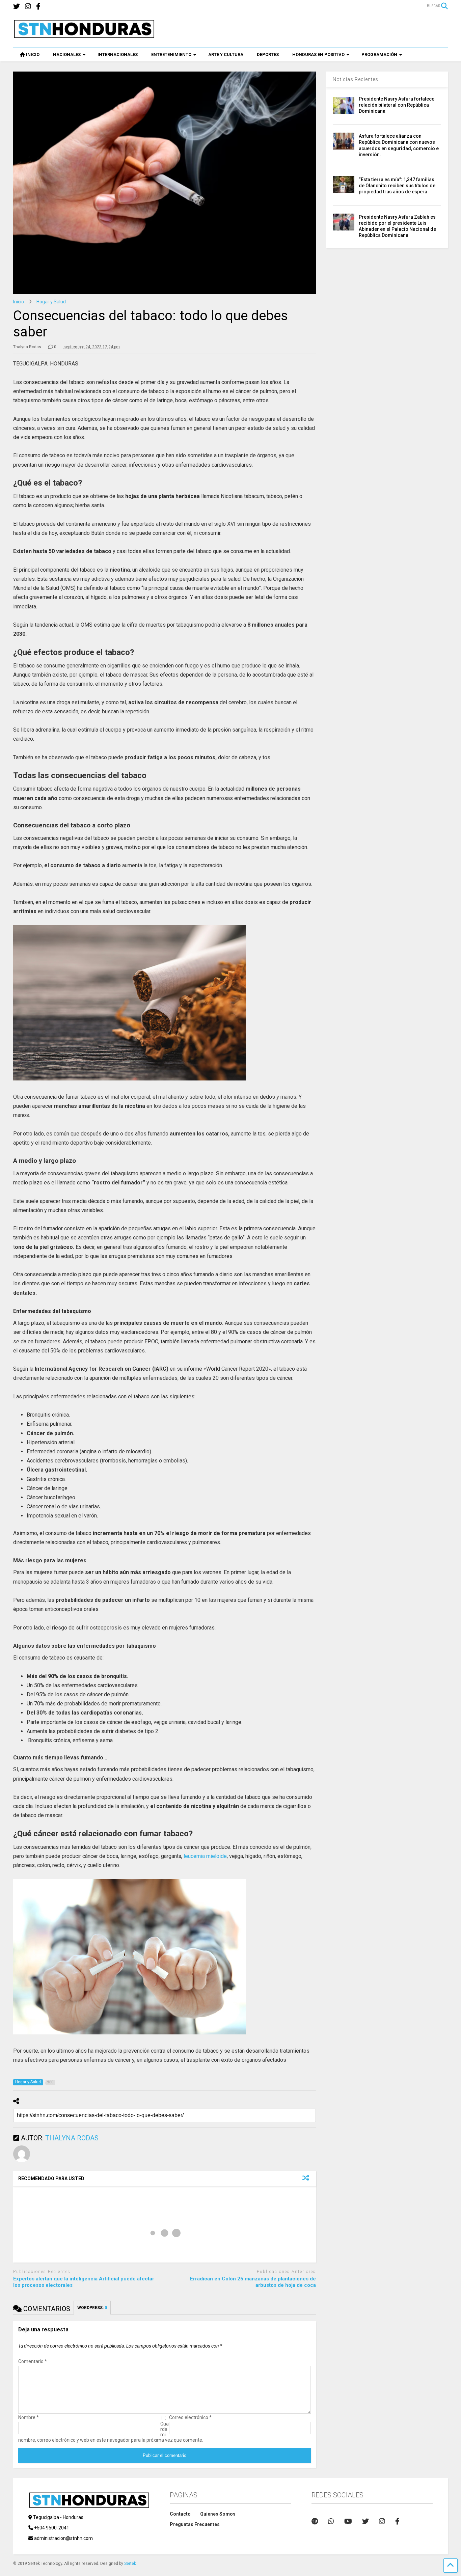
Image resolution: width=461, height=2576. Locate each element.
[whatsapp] (331, 2521)
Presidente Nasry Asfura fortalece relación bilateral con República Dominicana (397, 105)
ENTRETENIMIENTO (171, 54)
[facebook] (38, 7)
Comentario (33, 2361)
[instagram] (28, 7)
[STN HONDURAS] (84, 36)
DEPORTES (268, 54)
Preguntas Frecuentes (195, 2524)
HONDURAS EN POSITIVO (318, 54)
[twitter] (17, 7)
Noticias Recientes (356, 79)
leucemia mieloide (205, 1856)
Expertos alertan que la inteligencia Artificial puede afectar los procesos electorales (84, 2282)
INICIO (33, 54)
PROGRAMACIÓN (379, 54)
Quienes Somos (218, 2514)
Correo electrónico (190, 2417)
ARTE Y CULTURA (226, 54)
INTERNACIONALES (118, 54)
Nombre (29, 2417)
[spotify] (315, 2521)
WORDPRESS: (92, 2308)
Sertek (130, 2564)
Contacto (180, 2514)
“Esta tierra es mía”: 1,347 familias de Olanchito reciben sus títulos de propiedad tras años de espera (397, 186)
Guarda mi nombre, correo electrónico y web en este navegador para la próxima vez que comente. (111, 2432)
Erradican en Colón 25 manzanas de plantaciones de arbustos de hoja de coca (253, 2282)
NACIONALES (67, 54)
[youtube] (348, 2521)
